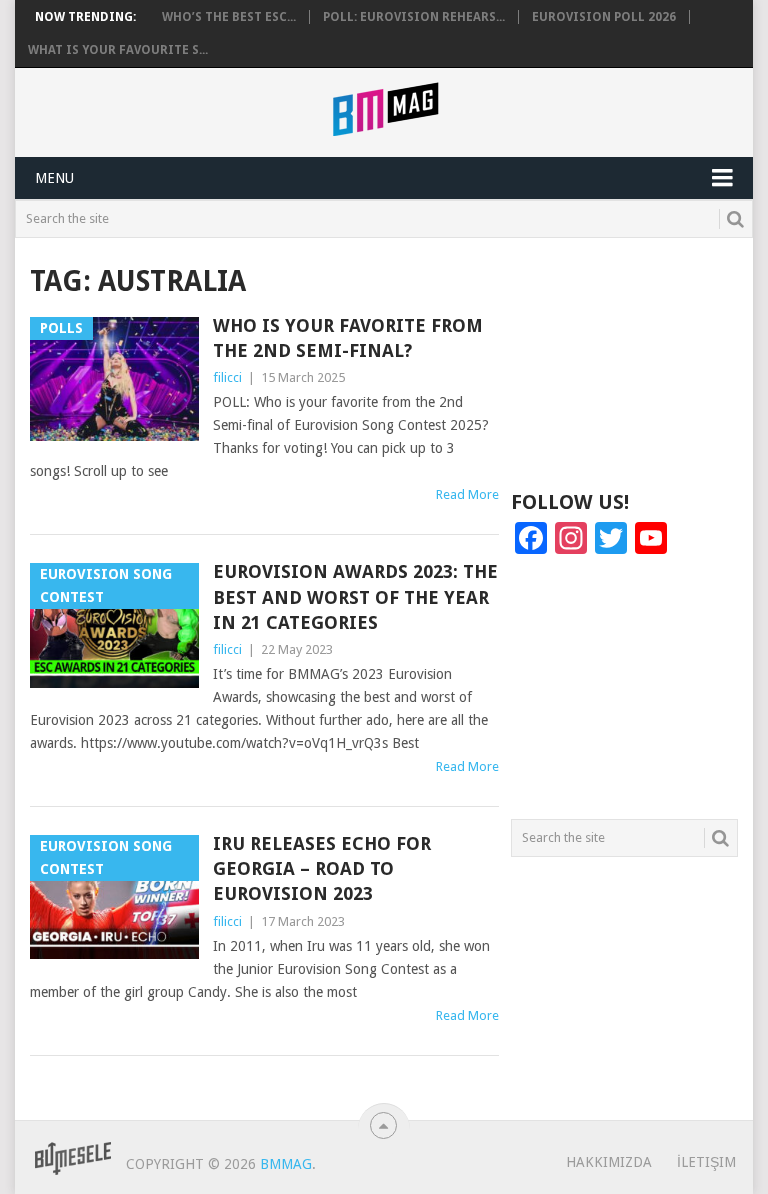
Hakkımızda (609, 1162)
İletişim (706, 1162)
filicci (227, 377)
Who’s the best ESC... (229, 17)
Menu (54, 178)
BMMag (286, 1164)
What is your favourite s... (118, 50)
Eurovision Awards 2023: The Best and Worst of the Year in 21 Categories (355, 596)
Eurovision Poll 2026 (604, 17)
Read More (467, 494)
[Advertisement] (624, 362)
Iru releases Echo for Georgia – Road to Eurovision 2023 (322, 868)
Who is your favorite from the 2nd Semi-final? (348, 338)
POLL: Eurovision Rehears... (414, 17)
